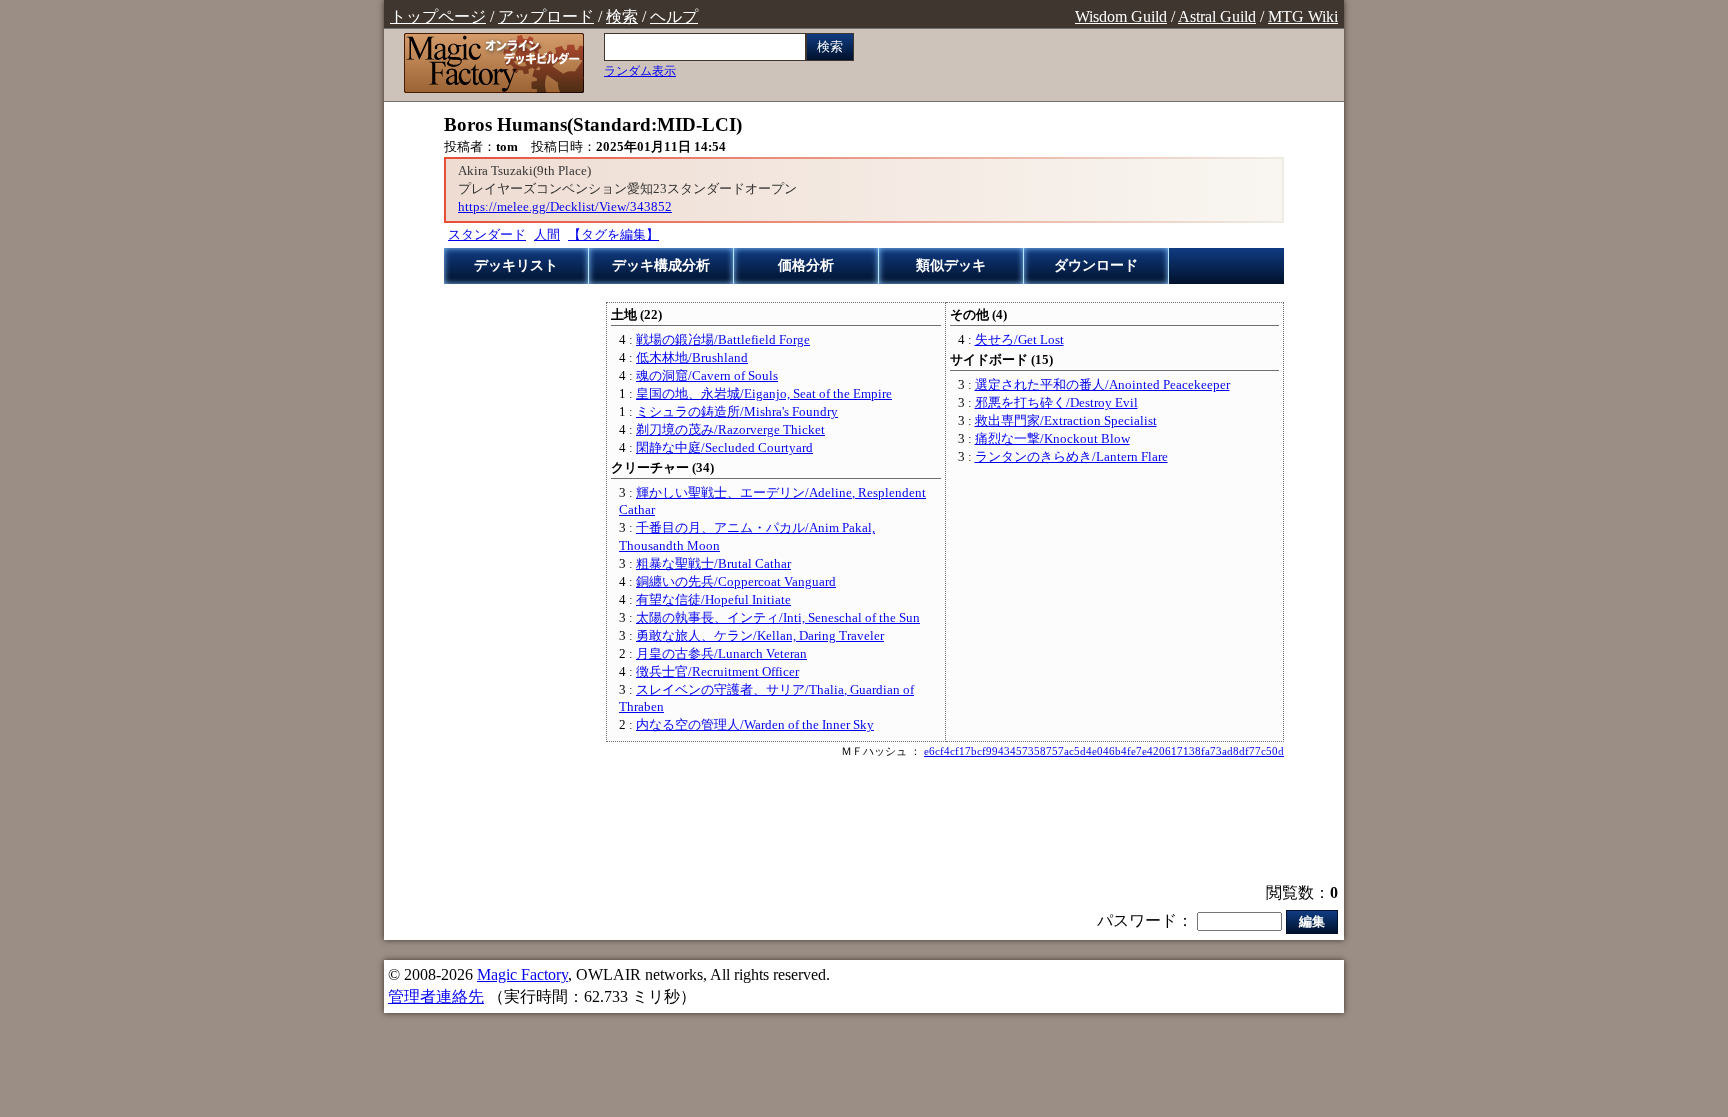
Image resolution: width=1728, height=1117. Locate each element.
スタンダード (487, 235)
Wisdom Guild (1121, 16)
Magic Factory (522, 974)
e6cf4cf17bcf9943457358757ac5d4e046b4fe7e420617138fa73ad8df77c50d (1104, 751)
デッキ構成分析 (661, 265)
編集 (1312, 921)
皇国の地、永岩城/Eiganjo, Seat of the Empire (764, 394)
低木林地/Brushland (692, 358)
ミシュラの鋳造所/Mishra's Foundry (737, 412)
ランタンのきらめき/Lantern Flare (1071, 457)
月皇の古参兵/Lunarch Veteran (721, 654)
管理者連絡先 (436, 996)
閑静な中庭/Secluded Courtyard (724, 448)
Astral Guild (1217, 16)
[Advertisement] (864, 823)
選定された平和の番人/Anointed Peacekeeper (1102, 385)
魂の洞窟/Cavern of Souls (707, 376)
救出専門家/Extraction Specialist (1066, 421)
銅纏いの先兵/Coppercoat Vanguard (736, 582)
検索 (622, 16)
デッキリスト (516, 265)
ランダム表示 (640, 71)
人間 (547, 235)
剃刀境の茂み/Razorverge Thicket (730, 430)
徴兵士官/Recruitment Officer (717, 672)
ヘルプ (674, 16)
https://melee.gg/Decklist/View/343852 (565, 207)
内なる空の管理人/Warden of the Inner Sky (755, 725)
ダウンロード (1096, 265)
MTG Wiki (1303, 16)
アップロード (546, 16)
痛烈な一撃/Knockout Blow (1052, 439)
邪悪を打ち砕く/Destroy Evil (1056, 403)
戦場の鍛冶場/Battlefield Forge (723, 340)
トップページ (438, 16)
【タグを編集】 (613, 235)
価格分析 (806, 265)
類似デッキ (951, 265)
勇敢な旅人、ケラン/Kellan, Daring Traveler (760, 636)
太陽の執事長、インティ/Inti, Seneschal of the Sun (778, 618)
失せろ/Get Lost (1019, 340)
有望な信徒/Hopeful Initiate (713, 600)
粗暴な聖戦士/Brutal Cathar (713, 564)
